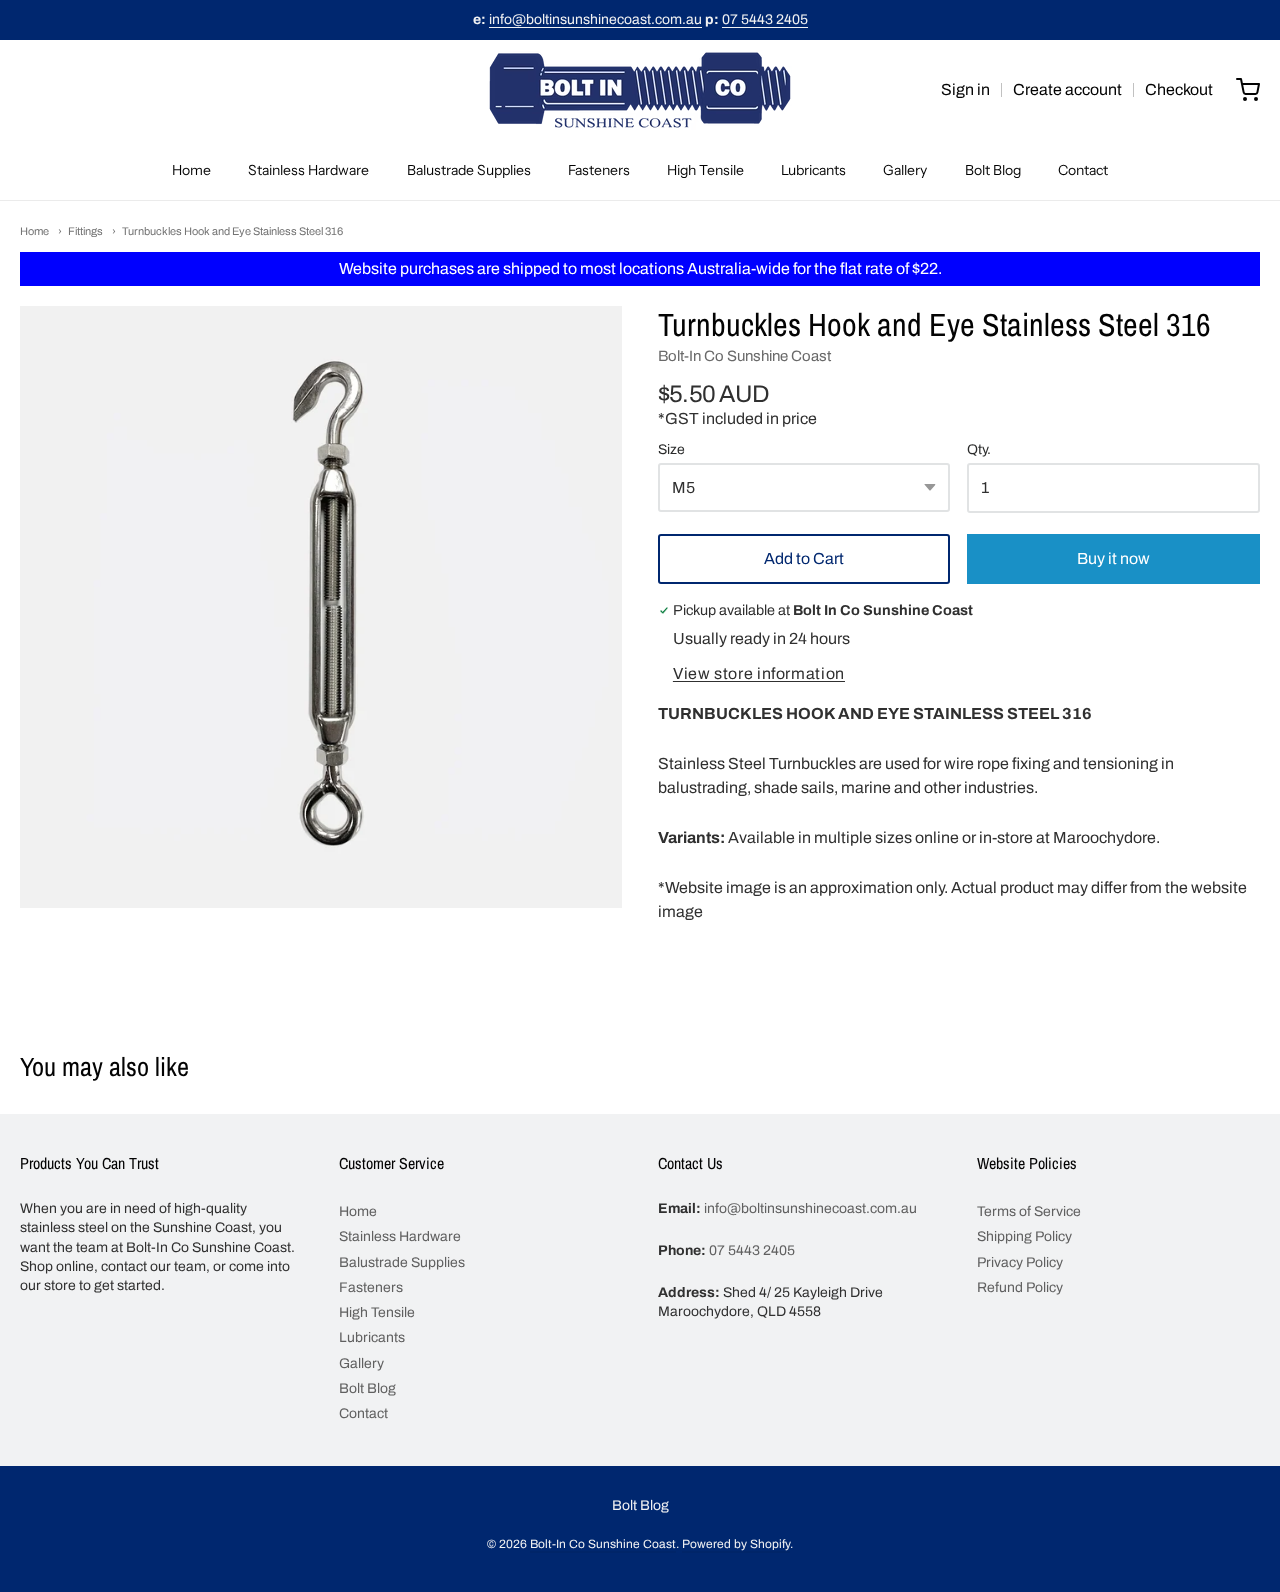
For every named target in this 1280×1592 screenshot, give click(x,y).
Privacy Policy (1020, 1262)
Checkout (1179, 89)
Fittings (85, 231)
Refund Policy (1020, 1287)
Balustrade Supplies (469, 170)
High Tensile (705, 170)
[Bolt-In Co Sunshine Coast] (640, 90)
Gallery (905, 170)
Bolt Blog (993, 170)
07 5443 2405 (765, 19)
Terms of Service (1029, 1211)
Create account (1067, 89)
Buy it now (1113, 558)
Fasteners (599, 170)
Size (671, 449)
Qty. (979, 449)
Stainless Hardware (308, 170)
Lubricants (813, 170)
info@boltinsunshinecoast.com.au (595, 19)
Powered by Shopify (736, 1544)
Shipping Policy (1024, 1236)
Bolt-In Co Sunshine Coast (744, 356)
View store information (759, 673)
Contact (1083, 170)
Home (191, 170)
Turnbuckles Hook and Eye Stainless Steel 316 (232, 231)
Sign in (965, 89)
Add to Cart (804, 558)
